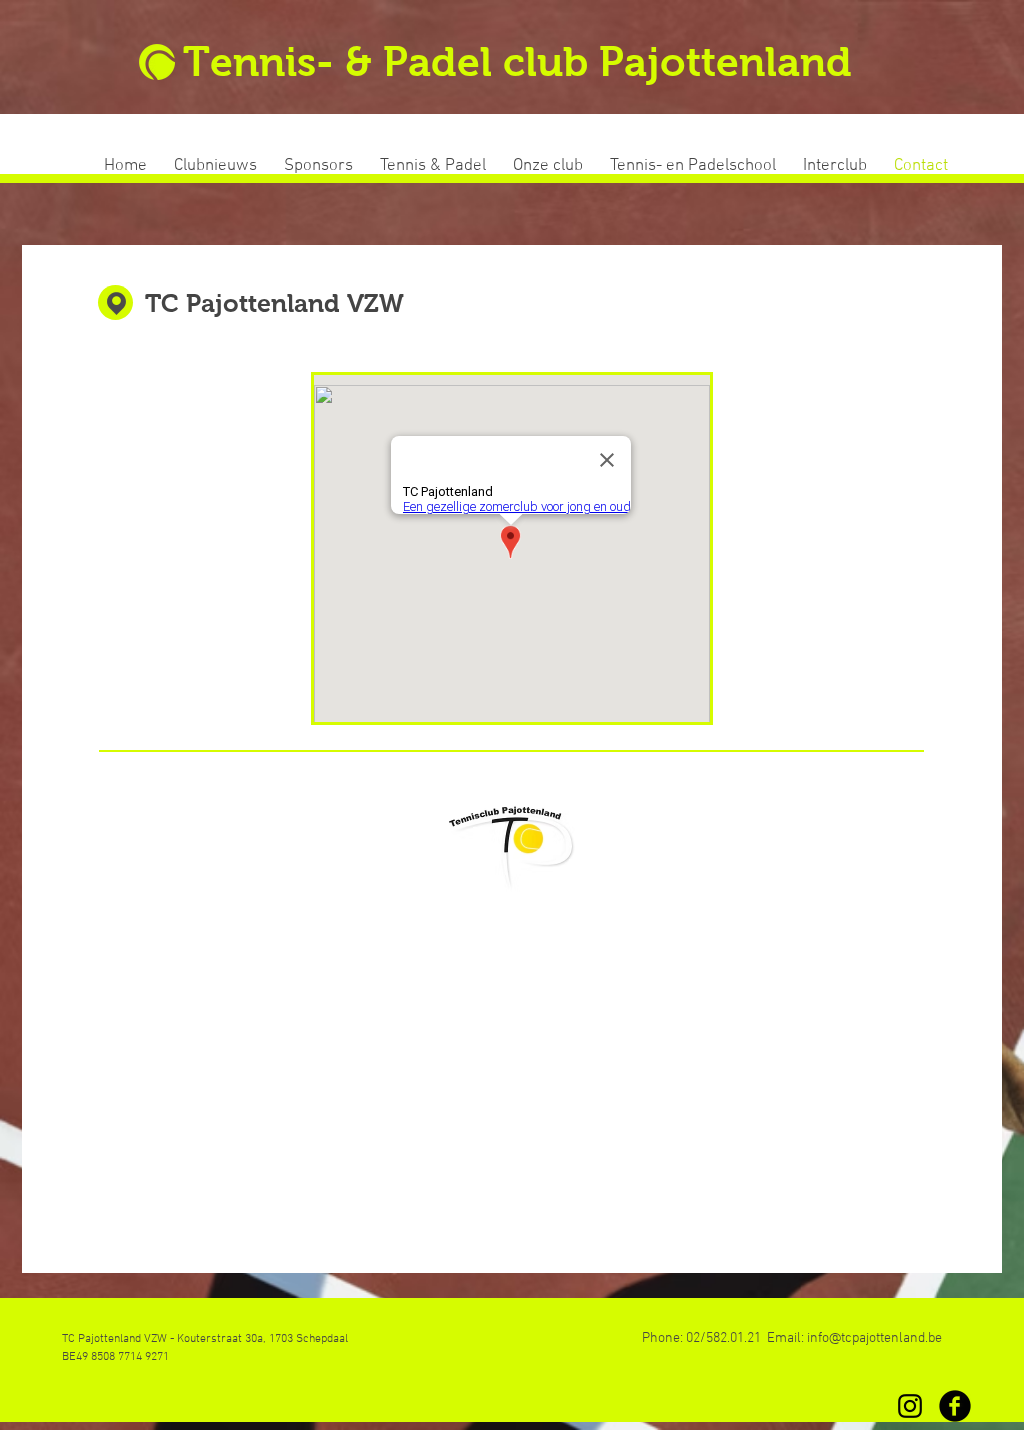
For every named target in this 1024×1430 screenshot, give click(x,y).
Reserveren (510, 1132)
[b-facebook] (955, 1406)
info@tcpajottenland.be (874, 1338)
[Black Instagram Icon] (910, 1406)
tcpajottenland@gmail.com (511, 981)
